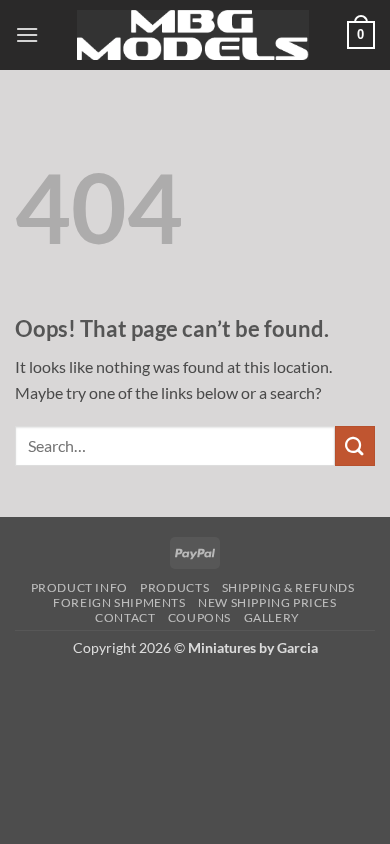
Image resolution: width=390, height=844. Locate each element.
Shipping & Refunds (288, 587)
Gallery (272, 617)
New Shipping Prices (267, 602)
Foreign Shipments (119, 602)
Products (174, 587)
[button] (27, 34)
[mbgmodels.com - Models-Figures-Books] (193, 35)
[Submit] (355, 445)
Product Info (79, 587)
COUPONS (199, 617)
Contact (125, 617)
